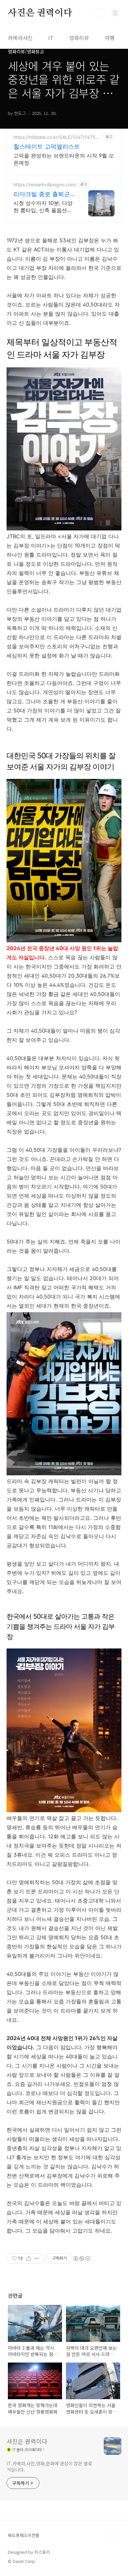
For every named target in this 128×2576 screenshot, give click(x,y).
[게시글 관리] (37, 2258)
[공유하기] (29, 2258)
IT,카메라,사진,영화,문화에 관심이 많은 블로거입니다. (49, 2466)
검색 (100, 13)
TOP (115, 2536)
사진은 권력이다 (40, 13)
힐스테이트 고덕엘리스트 (47, 147)
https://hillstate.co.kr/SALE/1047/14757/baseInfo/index (57, 137)
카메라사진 (20, 38)
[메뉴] (115, 13)
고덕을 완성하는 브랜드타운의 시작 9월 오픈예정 (64, 159)
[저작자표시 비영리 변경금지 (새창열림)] (81, 2258)
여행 (110, 38)
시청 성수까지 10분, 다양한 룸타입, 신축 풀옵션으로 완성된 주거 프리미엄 (43, 207)
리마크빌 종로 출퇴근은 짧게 (42, 194)
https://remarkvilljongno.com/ (45, 184)
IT (51, 38)
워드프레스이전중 (24, 2535)
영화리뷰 (79, 38)
